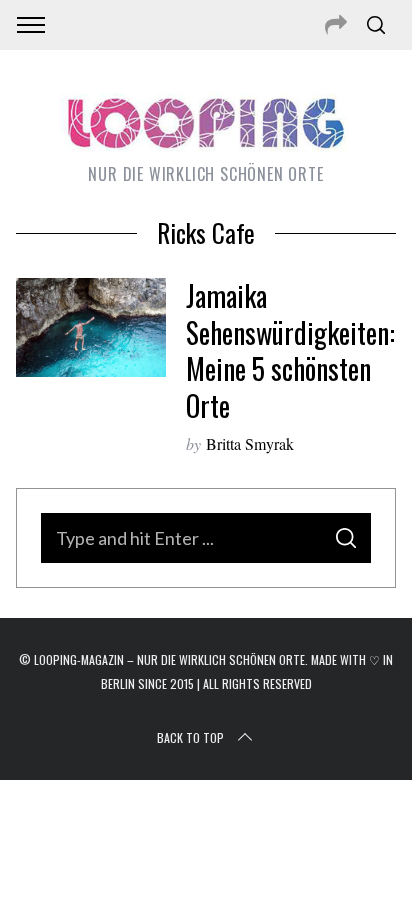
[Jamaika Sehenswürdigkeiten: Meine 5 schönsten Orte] (91, 327)
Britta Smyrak (250, 443)
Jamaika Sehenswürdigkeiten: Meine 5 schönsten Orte (290, 350)
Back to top (190, 737)
